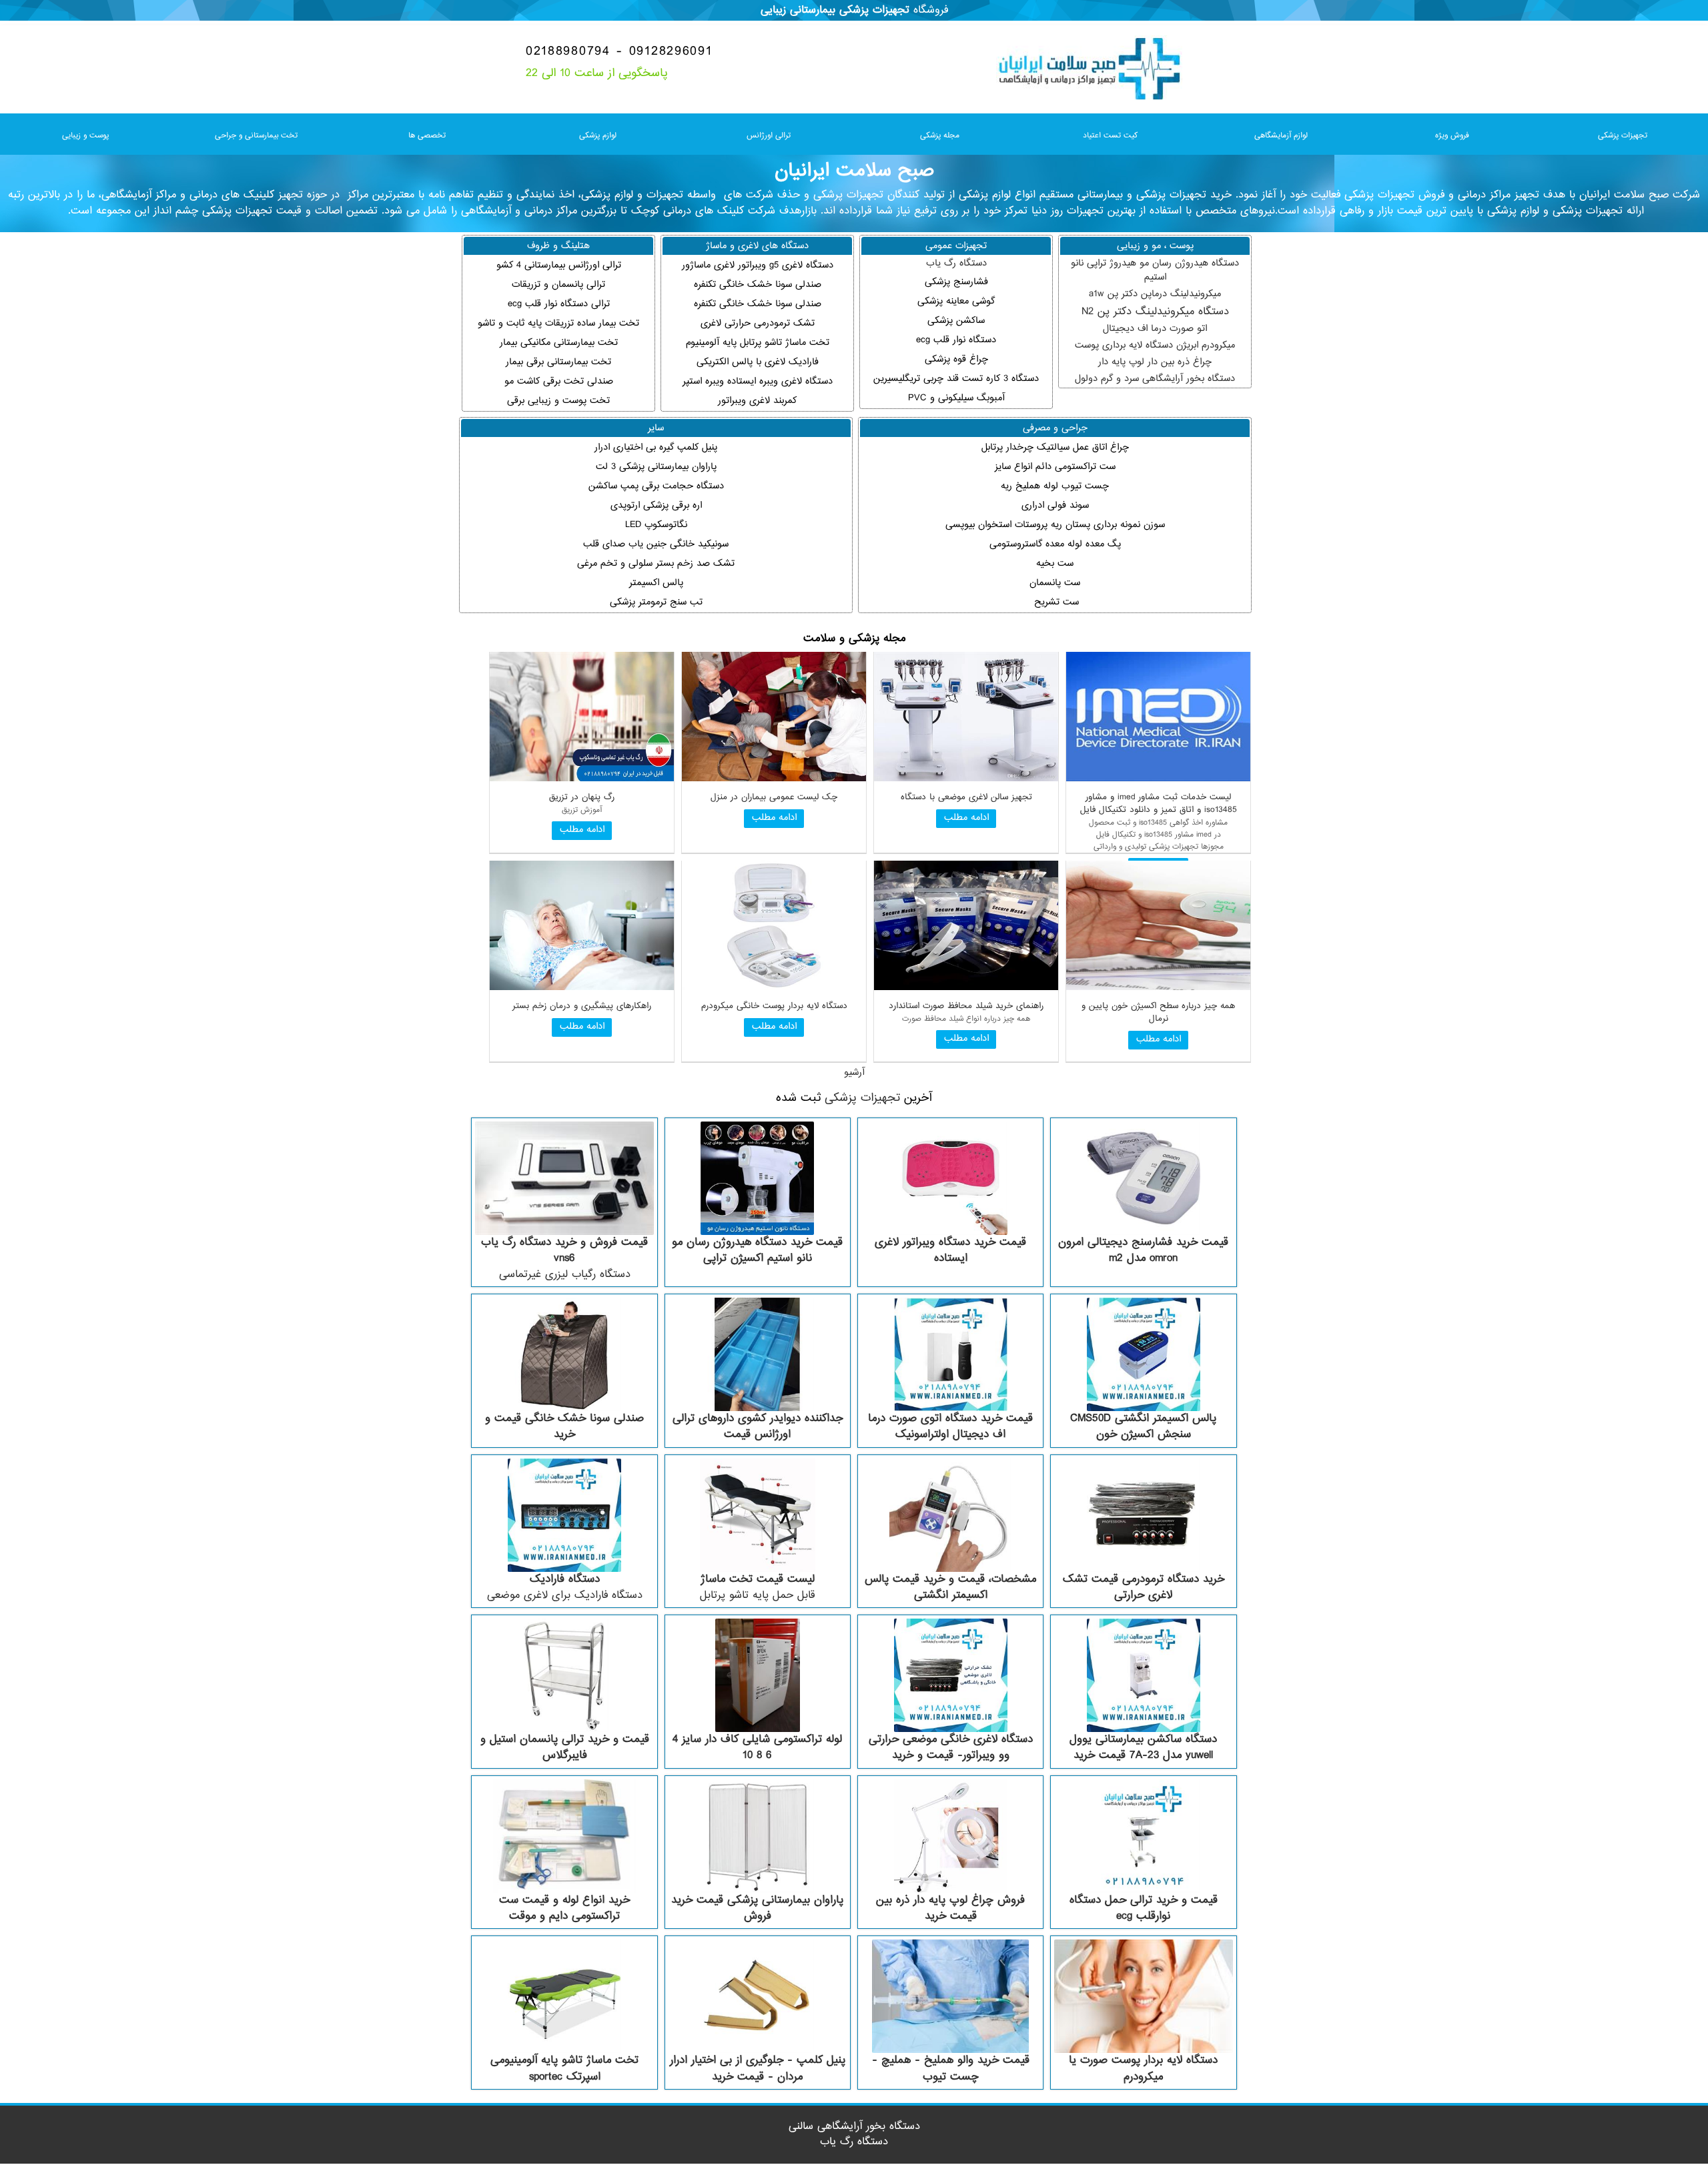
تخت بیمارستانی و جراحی (256, 135)
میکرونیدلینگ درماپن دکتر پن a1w (1155, 294)
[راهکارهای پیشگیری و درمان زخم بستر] (582, 988)
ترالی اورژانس (769, 135)
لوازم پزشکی (598, 135)
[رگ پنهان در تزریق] (582, 779)
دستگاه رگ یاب (956, 263)
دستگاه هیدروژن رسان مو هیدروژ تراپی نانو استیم (1155, 270)
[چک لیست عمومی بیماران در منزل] (774, 779)
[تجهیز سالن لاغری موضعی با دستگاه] (966, 779)
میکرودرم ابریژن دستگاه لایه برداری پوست (1155, 345)
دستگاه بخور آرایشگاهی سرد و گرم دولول (1155, 379)
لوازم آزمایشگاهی (1281, 135)
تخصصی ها (427, 135)
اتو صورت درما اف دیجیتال (1155, 329)
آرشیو (854, 1072)
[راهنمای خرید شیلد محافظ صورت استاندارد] (966, 988)
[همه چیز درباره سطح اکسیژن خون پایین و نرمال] (1158, 988)
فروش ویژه (1452, 135)
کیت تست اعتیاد (1110, 135)
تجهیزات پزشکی (1623, 135)
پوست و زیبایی (85, 135)
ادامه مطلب (966, 818)
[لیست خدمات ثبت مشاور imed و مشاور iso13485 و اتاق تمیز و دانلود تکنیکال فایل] (1158, 779)
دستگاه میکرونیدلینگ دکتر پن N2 (1155, 312)
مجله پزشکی (940, 135)
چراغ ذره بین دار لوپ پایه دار (1155, 362)
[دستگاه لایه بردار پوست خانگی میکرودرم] (774, 988)
